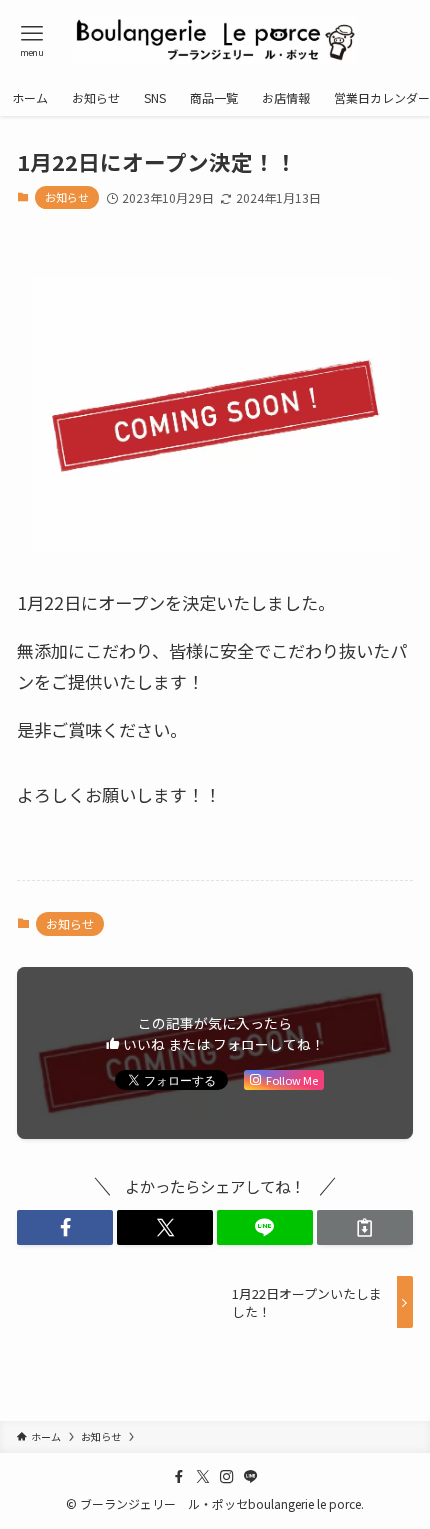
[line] (251, 1477)
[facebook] (179, 1477)
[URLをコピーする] (365, 1227)
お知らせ (67, 197)
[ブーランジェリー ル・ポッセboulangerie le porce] (215, 40)
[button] (65, 1227)
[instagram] (227, 1477)
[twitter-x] (203, 1477)
